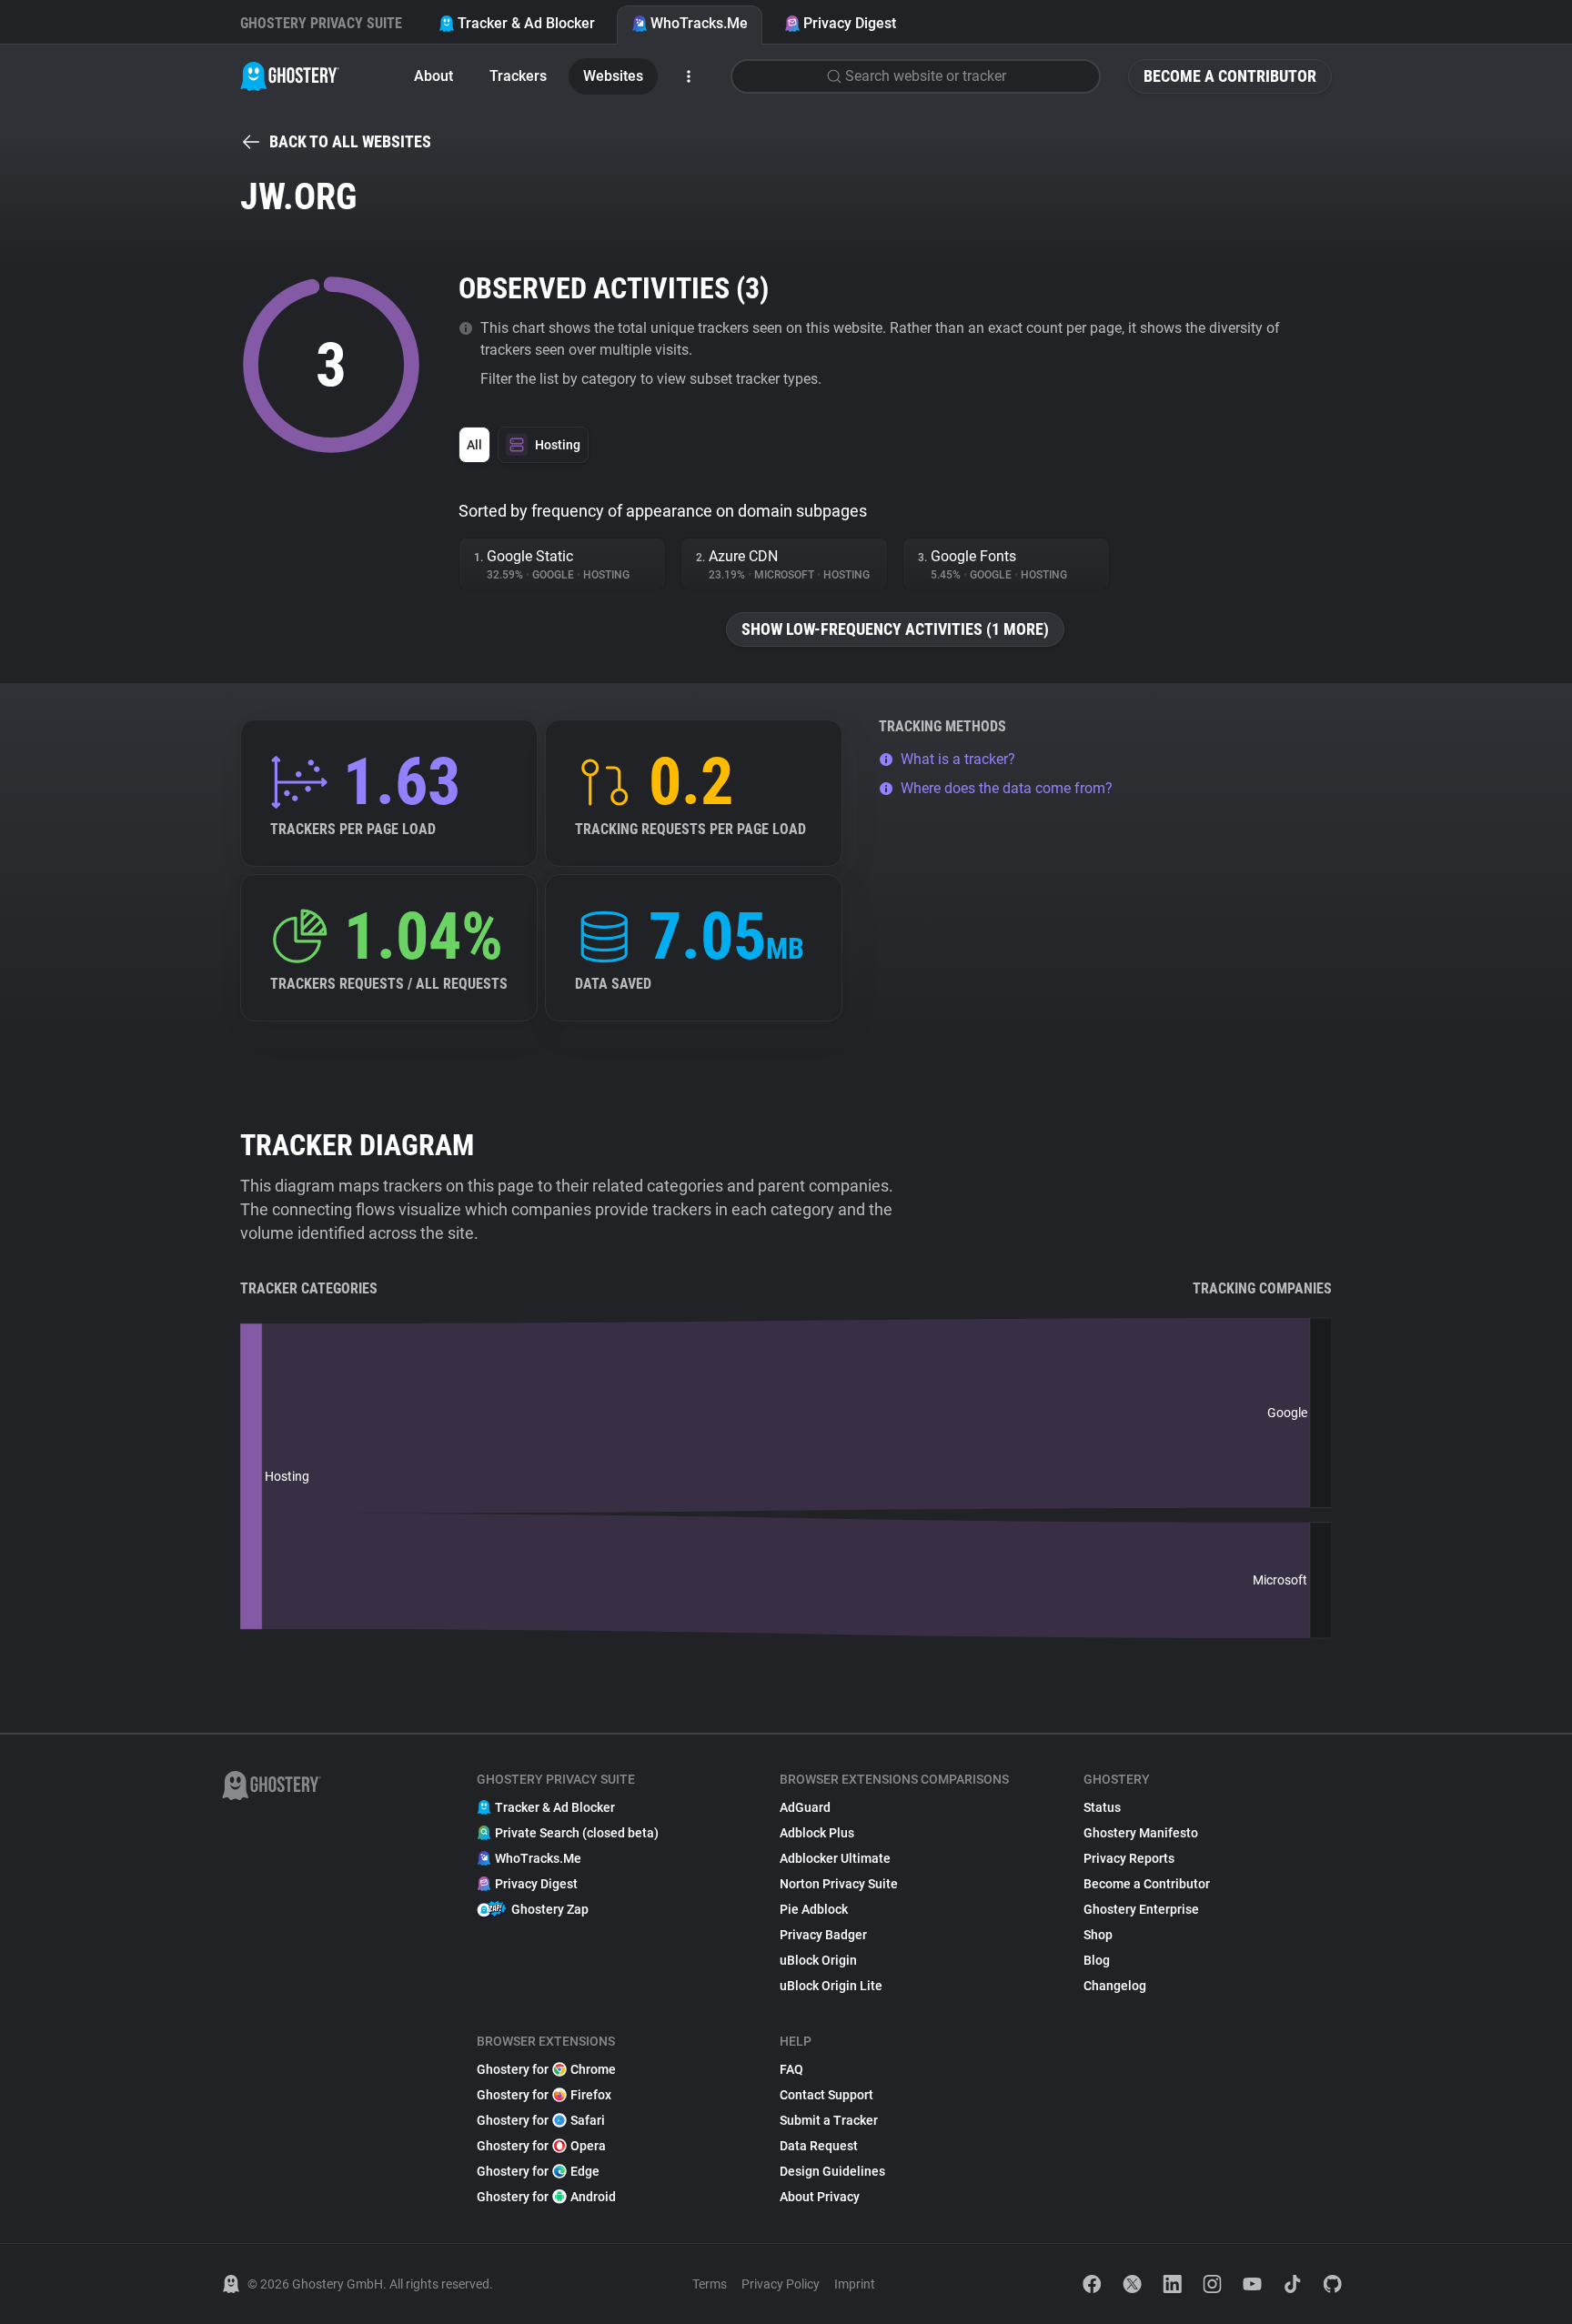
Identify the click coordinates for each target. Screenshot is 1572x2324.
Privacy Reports (1129, 1858)
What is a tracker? (958, 759)
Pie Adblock (814, 1909)
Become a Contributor (1230, 76)
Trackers (518, 76)
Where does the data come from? (1007, 788)
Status (1102, 1807)
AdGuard (805, 1807)
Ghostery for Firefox (544, 2095)
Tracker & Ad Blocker (526, 23)
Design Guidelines (832, 2171)
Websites (613, 76)
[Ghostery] (290, 76)
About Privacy (820, 2197)
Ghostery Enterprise (1141, 1909)
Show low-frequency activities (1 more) (895, 629)
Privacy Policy (781, 2284)
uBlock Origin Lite (831, 1986)
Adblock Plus (817, 1833)
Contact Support (826, 2095)
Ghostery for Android (546, 2197)
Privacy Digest (850, 23)
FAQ (791, 2069)
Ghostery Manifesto (1141, 1833)
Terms (710, 2284)
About (433, 76)
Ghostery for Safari (541, 2120)
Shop (1098, 1935)
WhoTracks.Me (699, 23)
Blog (1097, 1960)
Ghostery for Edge (538, 2171)
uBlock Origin (818, 1960)
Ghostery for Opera (541, 2146)
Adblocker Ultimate (835, 1858)
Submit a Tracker (829, 2120)
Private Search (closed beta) (577, 1833)
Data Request (819, 2146)
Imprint (855, 2284)
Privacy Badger (823, 1935)
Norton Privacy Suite (839, 1884)
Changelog (1115, 1986)
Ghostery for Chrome (546, 2069)
